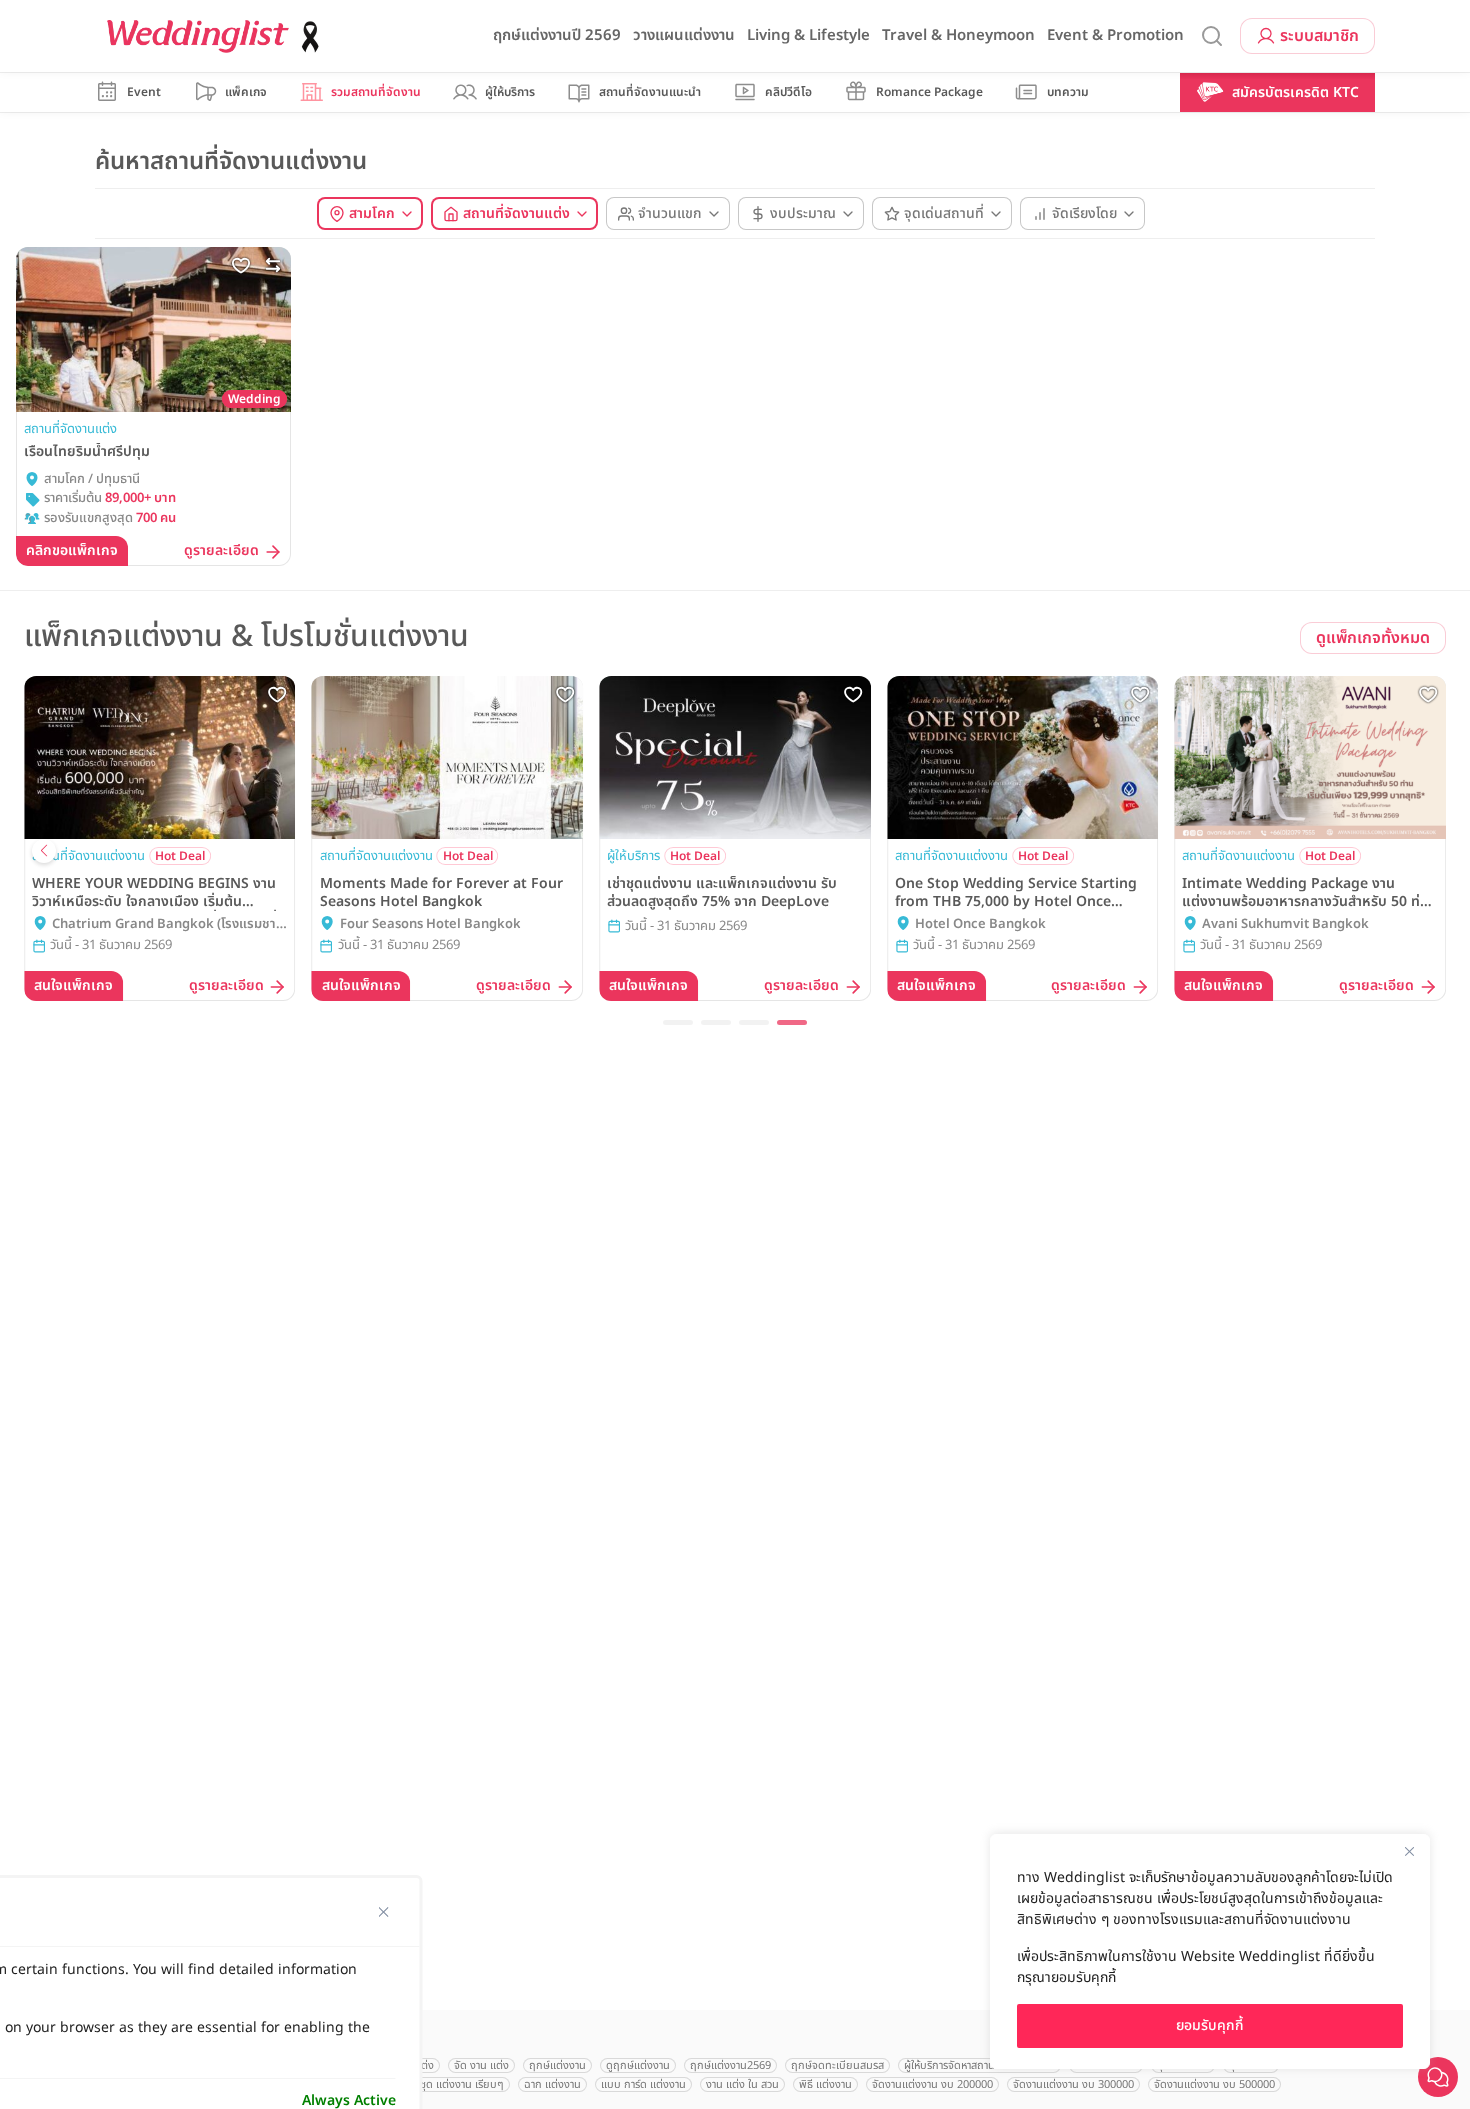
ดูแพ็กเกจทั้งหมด (1373, 638)
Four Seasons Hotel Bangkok (430, 924)
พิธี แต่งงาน (825, 2084)
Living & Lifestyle (808, 35)
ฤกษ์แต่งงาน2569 (730, 2065)
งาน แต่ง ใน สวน (742, 2084)
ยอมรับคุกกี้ (1210, 2025)
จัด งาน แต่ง (481, 2065)
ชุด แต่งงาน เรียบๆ (462, 2084)
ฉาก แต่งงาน (552, 2084)
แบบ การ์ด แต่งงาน (643, 2084)
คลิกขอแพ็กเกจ (72, 550)
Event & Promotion (1115, 35)
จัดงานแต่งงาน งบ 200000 (932, 2084)
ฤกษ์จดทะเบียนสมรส (837, 2065)
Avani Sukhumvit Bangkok (1285, 924)
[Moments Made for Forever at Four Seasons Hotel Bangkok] (448, 757)
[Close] (1409, 1851)
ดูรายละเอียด (221, 551)
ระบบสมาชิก (1319, 36)
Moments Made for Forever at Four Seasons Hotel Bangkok (441, 893)
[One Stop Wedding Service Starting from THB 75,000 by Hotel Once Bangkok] (1023, 757)
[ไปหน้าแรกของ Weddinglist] (217, 36)
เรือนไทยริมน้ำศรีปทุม (87, 452)
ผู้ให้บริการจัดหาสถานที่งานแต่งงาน (979, 2065)
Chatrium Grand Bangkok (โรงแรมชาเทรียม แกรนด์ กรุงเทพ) (164, 925)
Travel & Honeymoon (958, 35)
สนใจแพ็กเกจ (73, 985)
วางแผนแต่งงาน (684, 35)
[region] (1210, 1951)
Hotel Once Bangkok (980, 924)
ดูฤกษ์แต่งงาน (638, 2065)
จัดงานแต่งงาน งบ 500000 (1214, 2084)
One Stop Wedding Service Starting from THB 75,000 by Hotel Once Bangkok (1016, 893)
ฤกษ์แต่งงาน (557, 2065)
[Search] (1212, 36)
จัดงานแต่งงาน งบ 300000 (1073, 2084)
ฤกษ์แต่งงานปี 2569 (557, 35)
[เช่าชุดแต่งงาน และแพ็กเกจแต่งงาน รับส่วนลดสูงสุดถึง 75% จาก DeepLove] (735, 757)
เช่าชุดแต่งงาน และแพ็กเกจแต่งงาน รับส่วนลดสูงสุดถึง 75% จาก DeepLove (722, 893)
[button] (678, 1022)
